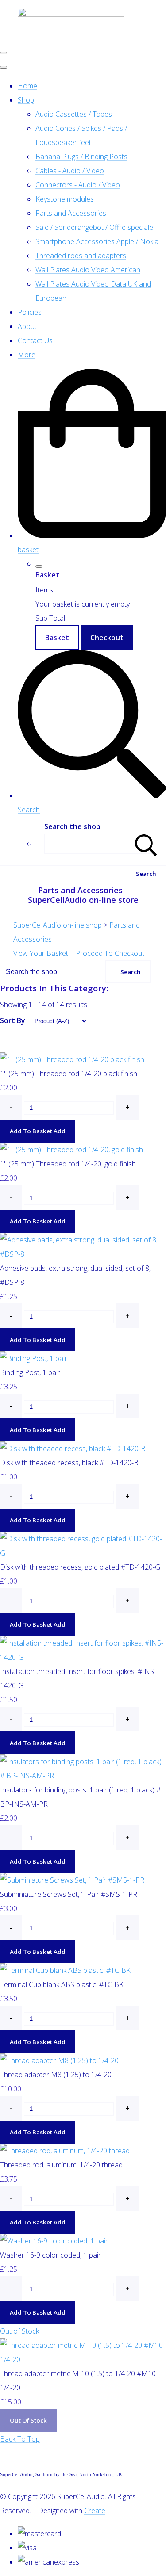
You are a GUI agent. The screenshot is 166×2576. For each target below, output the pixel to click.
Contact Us (35, 340)
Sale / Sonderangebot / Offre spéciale (94, 227)
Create (95, 2511)
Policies (30, 312)
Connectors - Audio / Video (78, 185)
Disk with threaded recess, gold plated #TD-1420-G (80, 1567)
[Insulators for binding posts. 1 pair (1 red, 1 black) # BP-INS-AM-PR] (83, 1776)
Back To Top (20, 2439)
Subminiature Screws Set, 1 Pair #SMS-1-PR (69, 1894)
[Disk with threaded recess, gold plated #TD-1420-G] (83, 1553)
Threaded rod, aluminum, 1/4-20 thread (61, 2165)
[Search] (146, 844)
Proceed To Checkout (110, 953)
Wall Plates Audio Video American (88, 270)
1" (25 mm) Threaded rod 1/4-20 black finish (69, 1074)
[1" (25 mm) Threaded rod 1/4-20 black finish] (72, 1059)
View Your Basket (41, 953)
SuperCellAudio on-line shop (58, 925)
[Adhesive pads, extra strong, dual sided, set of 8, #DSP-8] (83, 1254)
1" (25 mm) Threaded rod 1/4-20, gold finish (68, 1164)
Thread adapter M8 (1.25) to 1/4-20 (56, 2075)
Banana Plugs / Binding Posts (81, 157)
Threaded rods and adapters (81, 256)
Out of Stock (19, 2331)
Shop (26, 100)
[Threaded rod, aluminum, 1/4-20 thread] (65, 2151)
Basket (57, 638)
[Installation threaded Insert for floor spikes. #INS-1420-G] (83, 1657)
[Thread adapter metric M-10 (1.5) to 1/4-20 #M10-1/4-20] (83, 2359)
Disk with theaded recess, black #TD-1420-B (69, 1463)
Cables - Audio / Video (70, 171)
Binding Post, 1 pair (30, 1372)
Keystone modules (65, 199)
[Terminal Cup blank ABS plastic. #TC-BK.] (66, 1970)
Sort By (13, 1020)
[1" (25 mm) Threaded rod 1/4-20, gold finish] (71, 1150)
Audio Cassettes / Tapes (74, 114)
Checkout (107, 638)
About (27, 326)
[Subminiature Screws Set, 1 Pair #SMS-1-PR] (72, 1880)
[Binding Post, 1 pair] (34, 1358)
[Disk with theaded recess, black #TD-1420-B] (73, 1449)
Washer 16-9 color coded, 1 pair (50, 2255)
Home (27, 86)
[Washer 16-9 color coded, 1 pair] (54, 2241)
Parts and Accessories (71, 213)
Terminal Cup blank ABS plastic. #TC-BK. (62, 1984)
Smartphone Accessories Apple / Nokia (97, 241)
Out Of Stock (28, 2420)
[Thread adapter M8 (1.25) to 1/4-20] (59, 2060)
